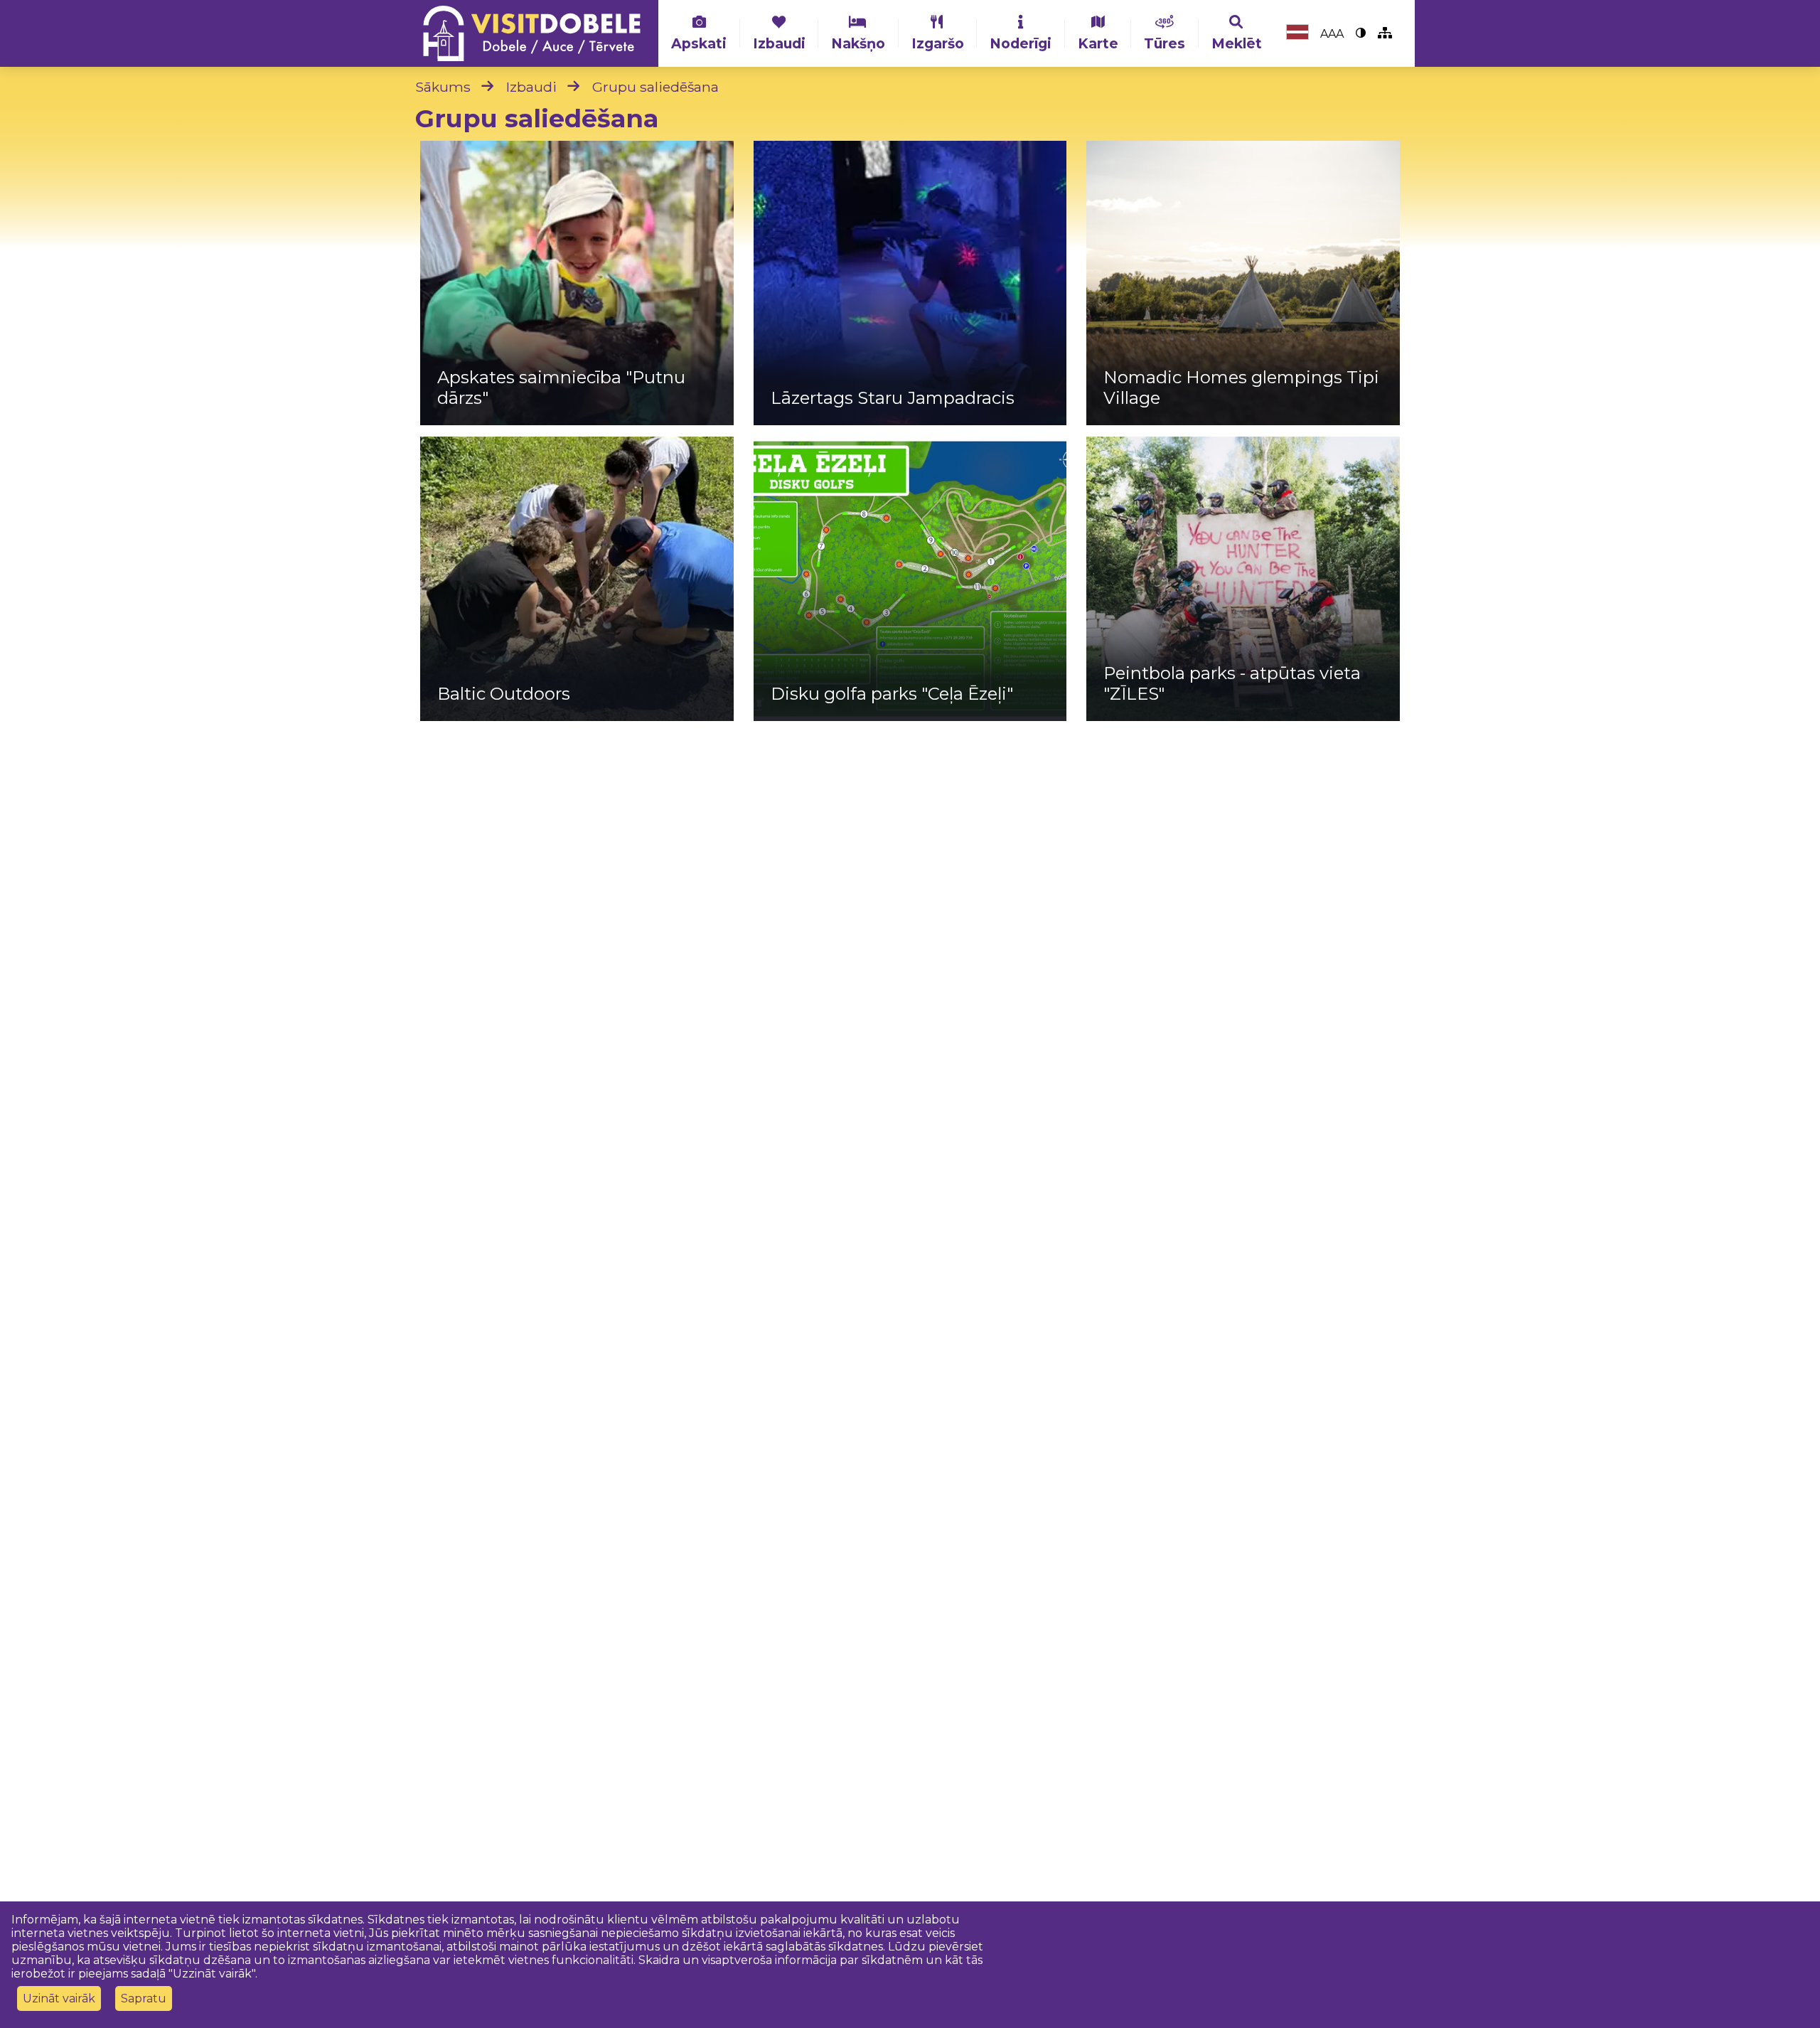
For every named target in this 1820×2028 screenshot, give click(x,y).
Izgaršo (938, 43)
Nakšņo (858, 43)
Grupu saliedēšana (655, 87)
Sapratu (144, 1998)
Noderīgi (1021, 43)
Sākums (443, 87)
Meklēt (1237, 43)
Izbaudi (779, 43)
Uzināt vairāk (59, 1998)
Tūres (1165, 43)
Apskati (699, 43)
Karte (1098, 43)
